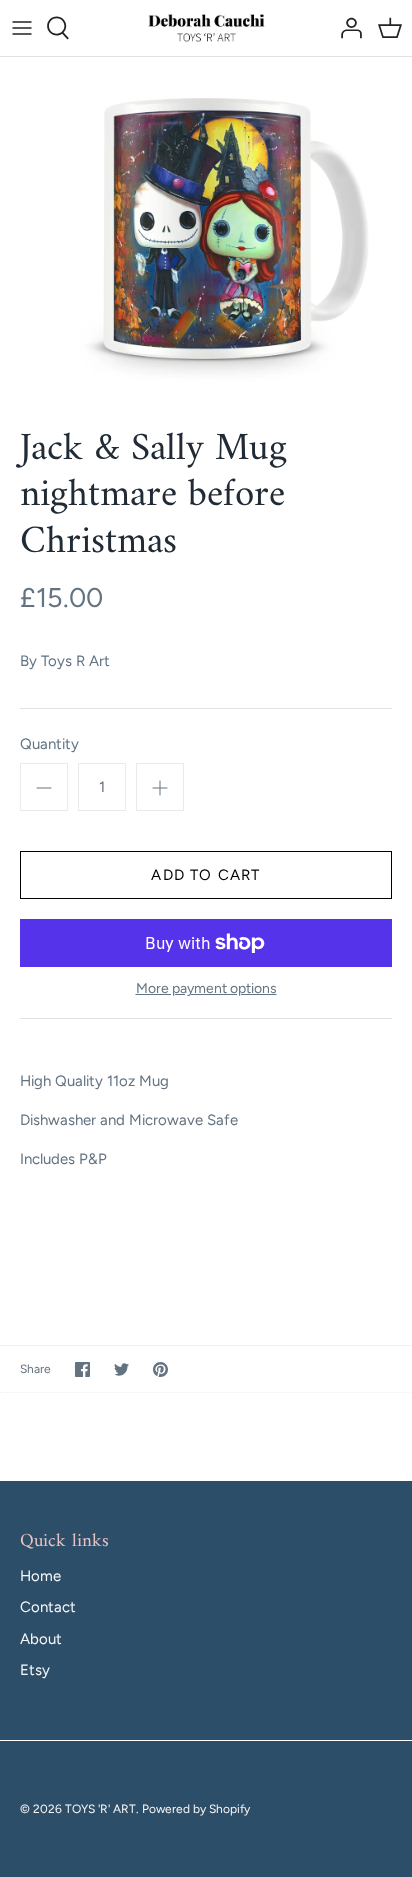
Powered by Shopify (196, 1809)
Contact (48, 1607)
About (41, 1639)
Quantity (49, 744)
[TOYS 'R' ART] (206, 28)
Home (40, 1576)
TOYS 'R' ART (100, 1809)
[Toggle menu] (22, 28)
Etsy (35, 1670)
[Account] (346, 28)
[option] (206, 227)
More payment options (206, 989)
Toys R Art (75, 661)
